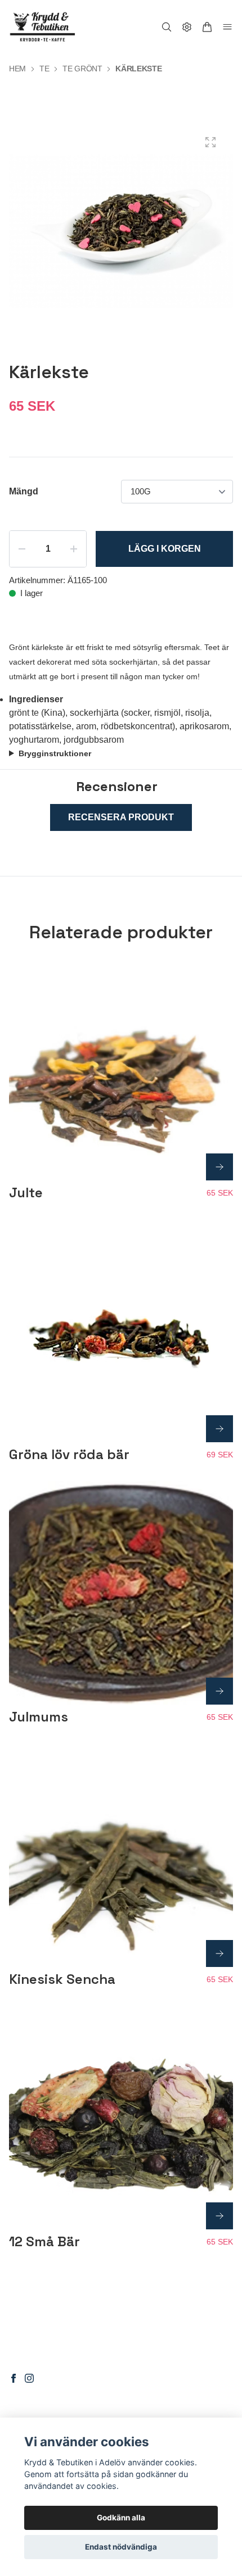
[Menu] (227, 27)
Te (44, 69)
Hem (17, 69)
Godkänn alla (121, 2518)
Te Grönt (82, 69)
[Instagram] (29, 2378)
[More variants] (219, 1167)
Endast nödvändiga (121, 2547)
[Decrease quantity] (22, 549)
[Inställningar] (187, 27)
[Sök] (167, 27)
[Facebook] (14, 2378)
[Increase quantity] (74, 549)
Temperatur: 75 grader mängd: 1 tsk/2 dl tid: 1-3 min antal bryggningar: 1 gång (113, 755)
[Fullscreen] (210, 142)
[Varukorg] (207, 27)
